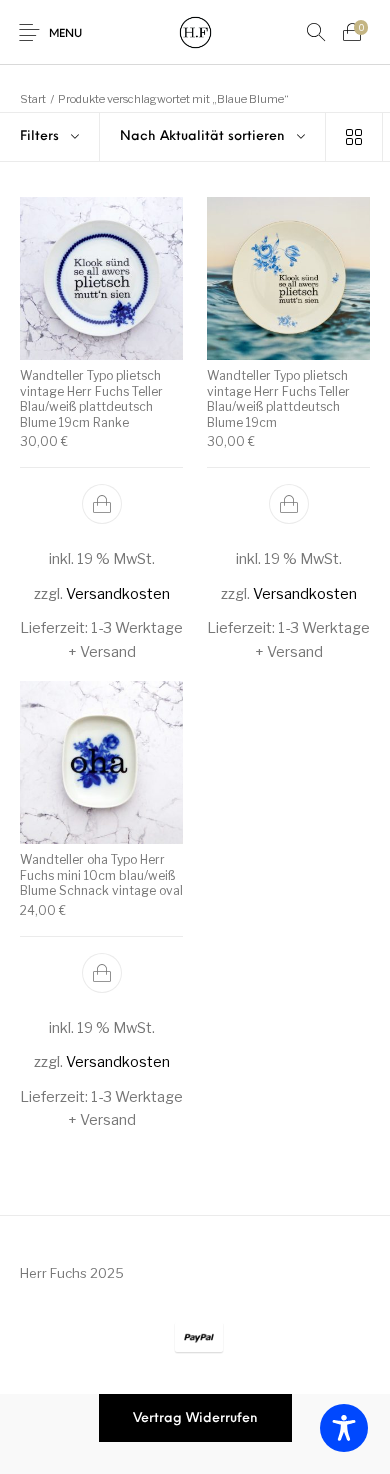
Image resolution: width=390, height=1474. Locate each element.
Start (33, 99)
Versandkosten (118, 594)
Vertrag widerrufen (195, 1418)
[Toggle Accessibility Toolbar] (344, 1428)
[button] (102, 505)
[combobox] (212, 137)
